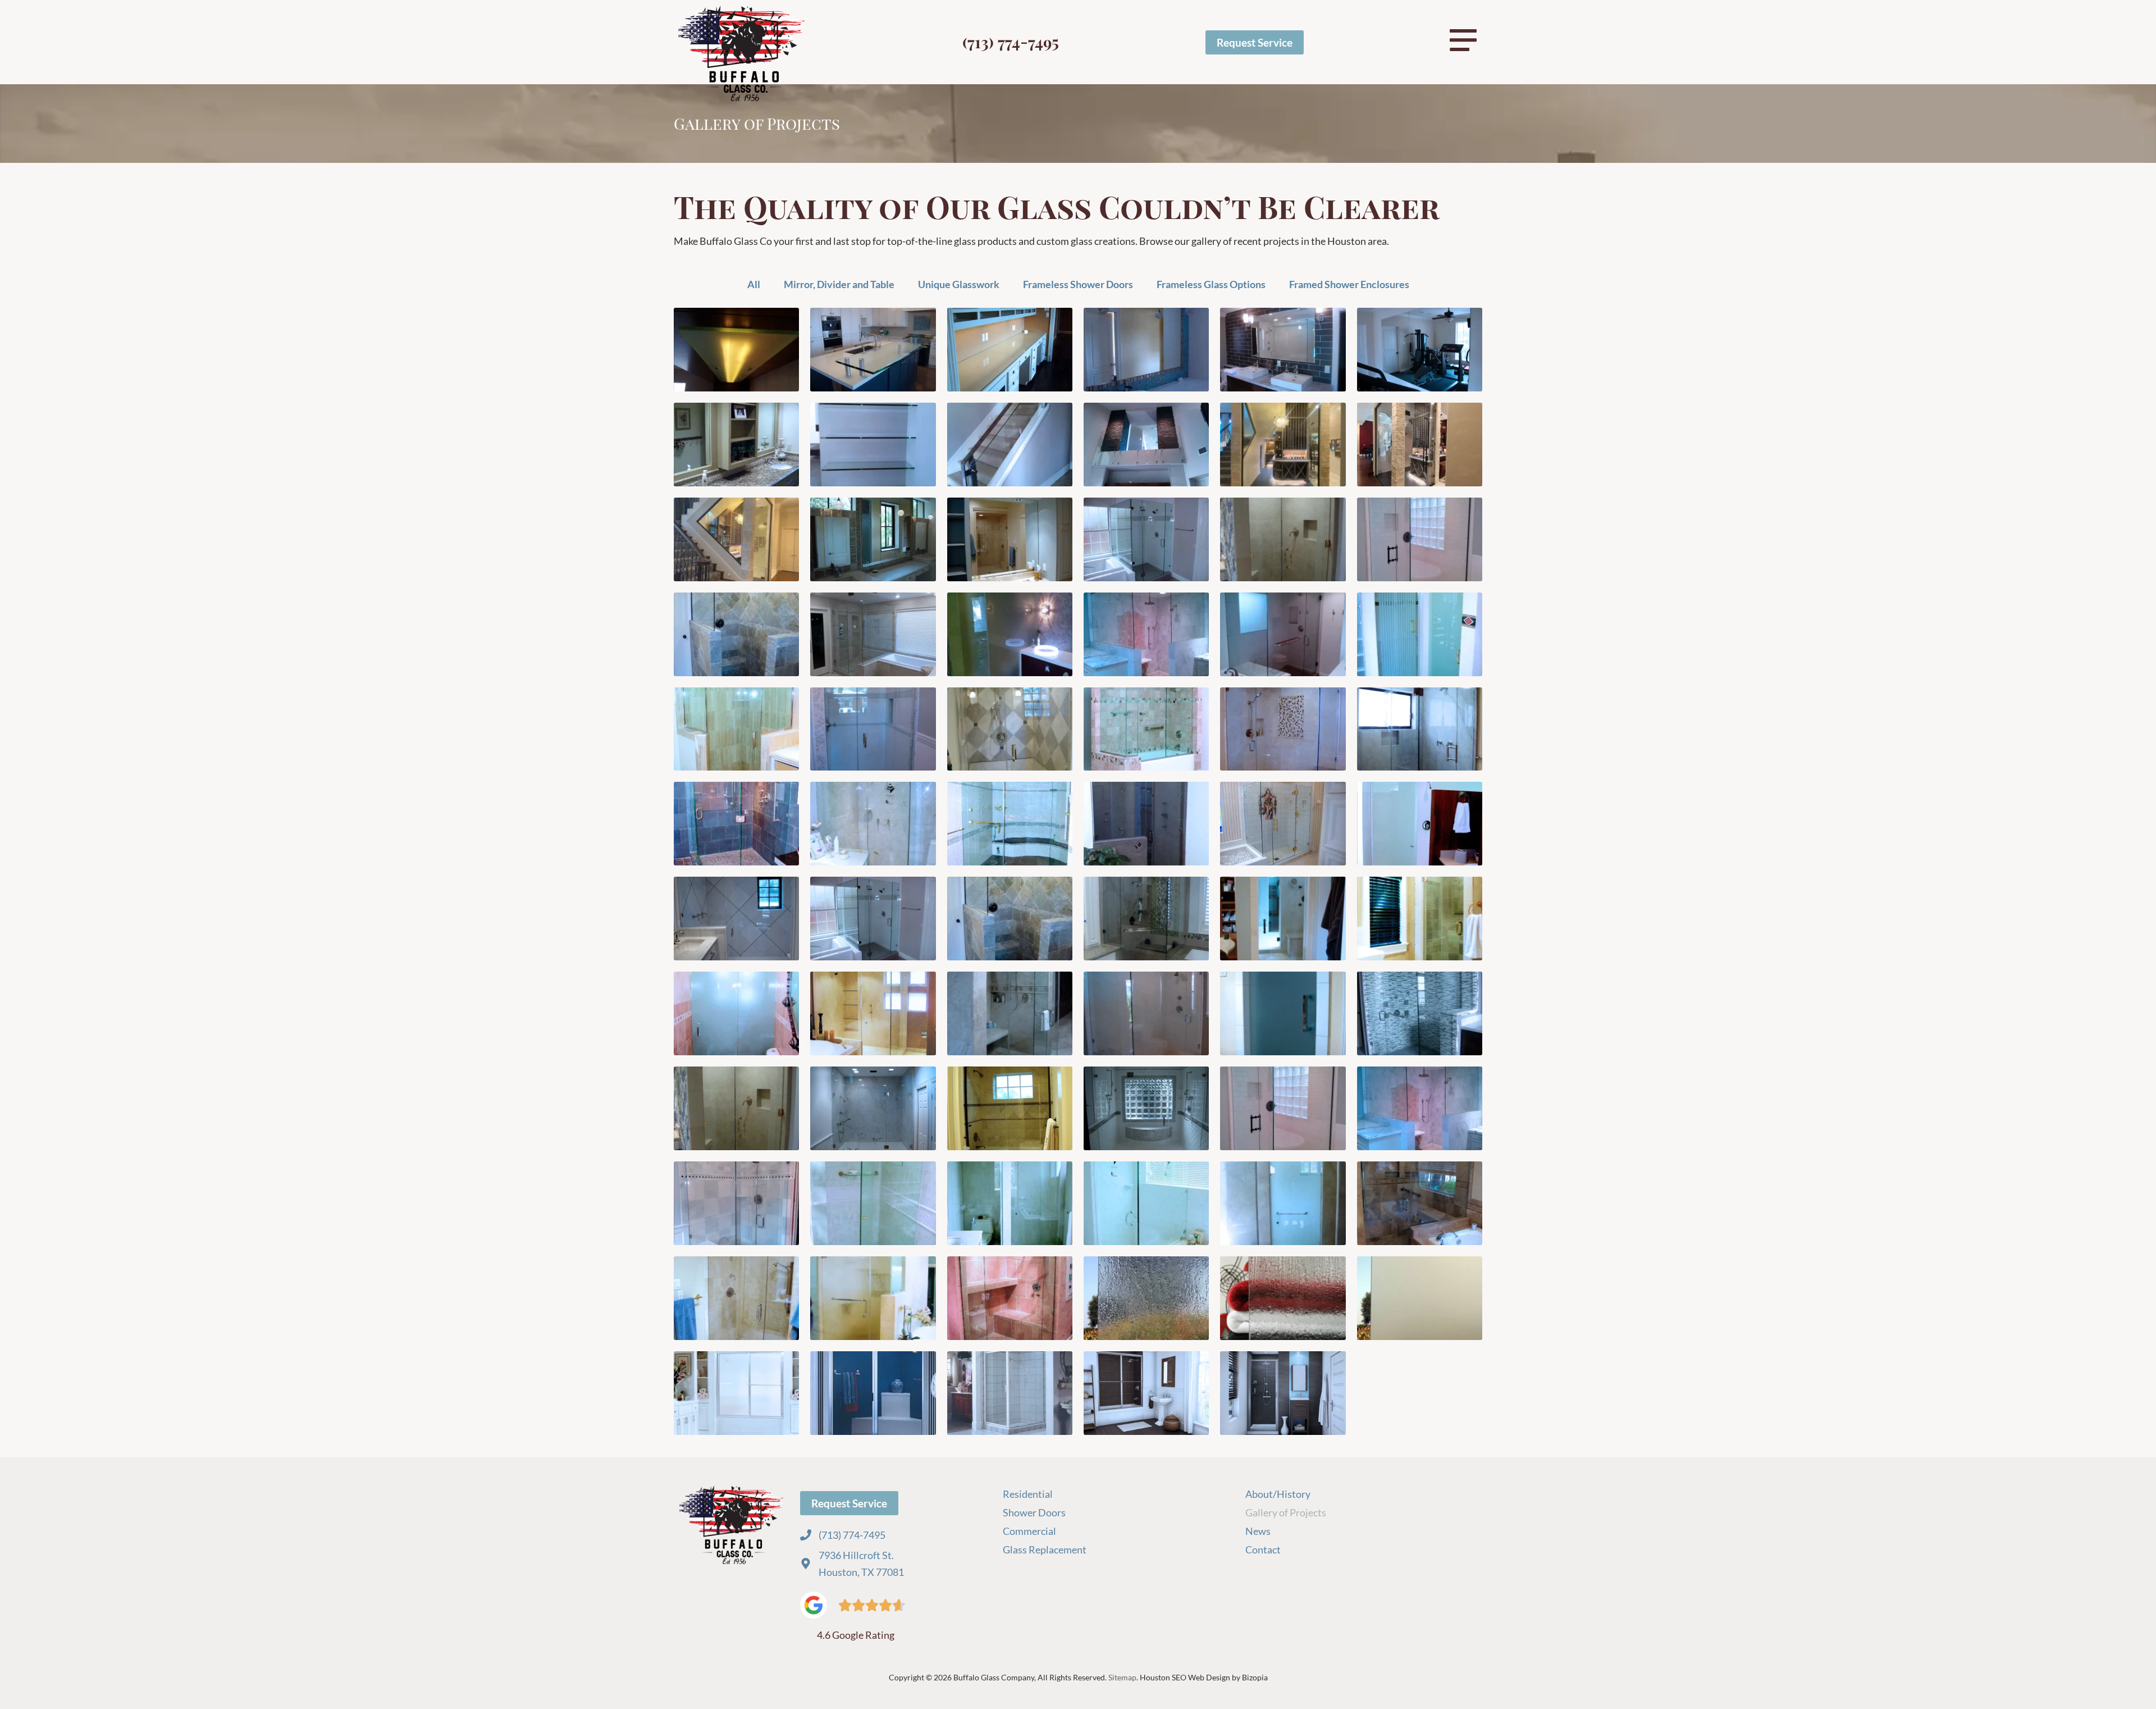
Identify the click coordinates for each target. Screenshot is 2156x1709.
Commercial (1030, 1531)
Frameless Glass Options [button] (1211, 284)
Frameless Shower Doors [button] (1078, 284)
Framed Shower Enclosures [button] (1349, 284)
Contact (1263, 1550)
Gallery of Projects (1286, 1512)
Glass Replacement (1045, 1550)
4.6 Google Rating (856, 1635)
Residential (1028, 1494)
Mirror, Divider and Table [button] (839, 284)
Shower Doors (1034, 1512)
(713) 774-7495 (1011, 42)
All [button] (754, 284)
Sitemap (1122, 1677)
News (1258, 1531)
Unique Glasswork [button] (959, 284)
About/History (1278, 1494)
